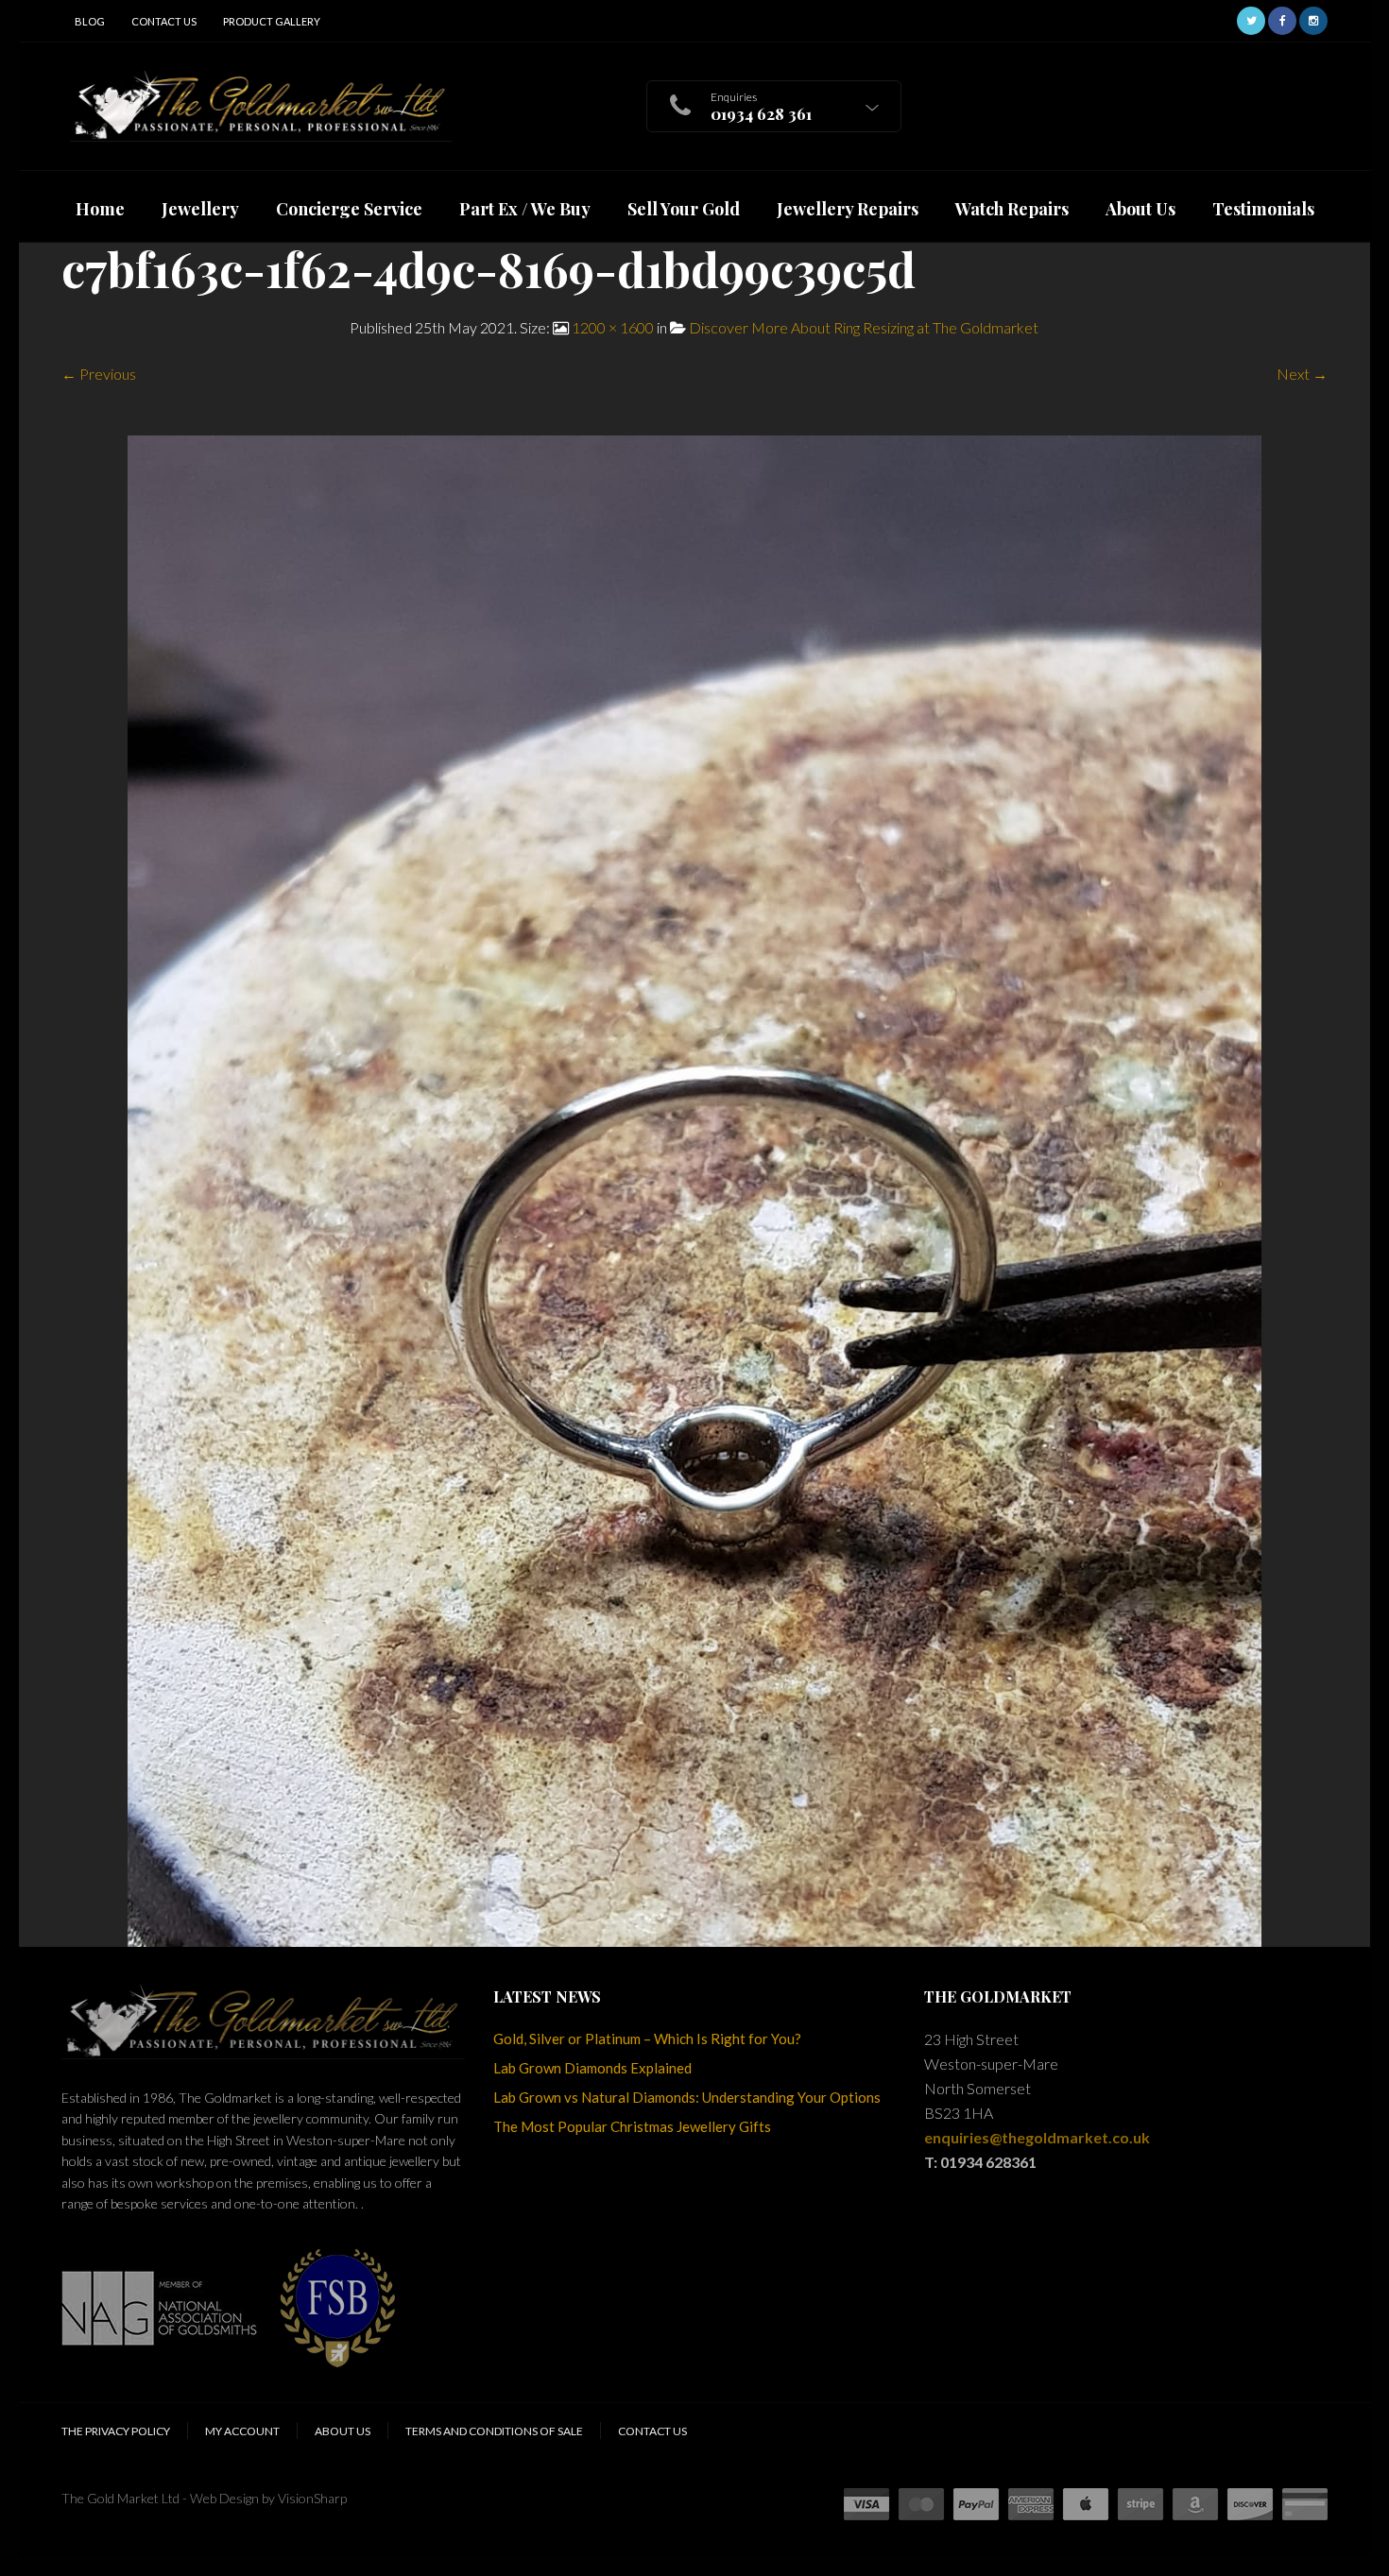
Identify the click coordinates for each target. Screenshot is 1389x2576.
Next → (1302, 374)
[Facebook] (1282, 18)
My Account (242, 2431)
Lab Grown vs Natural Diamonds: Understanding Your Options (687, 2097)
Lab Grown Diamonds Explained (592, 2068)
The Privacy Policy (116, 2431)
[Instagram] (1313, 18)
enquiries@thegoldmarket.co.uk (1037, 2137)
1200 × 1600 (613, 327)
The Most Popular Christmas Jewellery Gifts (632, 2126)
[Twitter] (1251, 18)
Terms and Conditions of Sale (494, 2431)
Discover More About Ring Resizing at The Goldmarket (864, 327)
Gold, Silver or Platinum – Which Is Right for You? (647, 2039)
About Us (343, 2431)
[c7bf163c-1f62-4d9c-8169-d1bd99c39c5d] (694, 1189)
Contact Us (164, 21)
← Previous (99, 374)
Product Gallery (272, 21)
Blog (90, 21)
